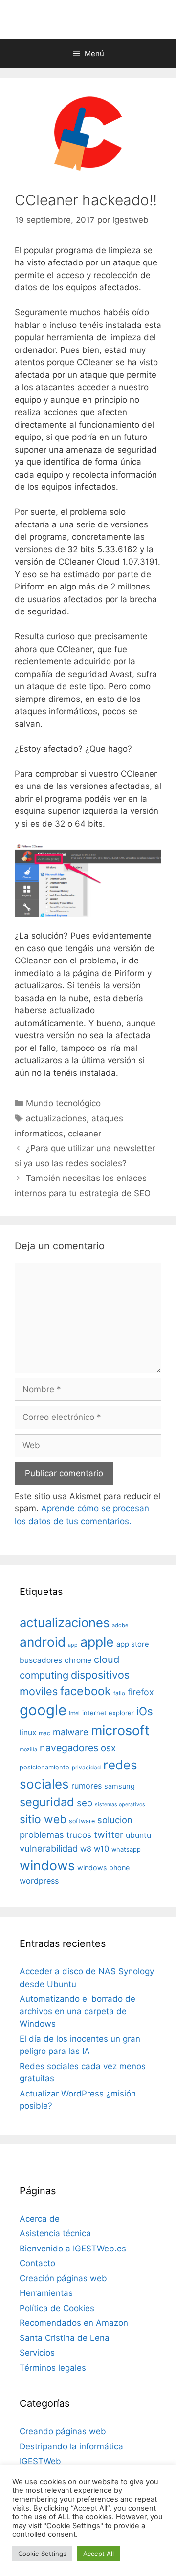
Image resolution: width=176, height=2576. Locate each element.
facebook (86, 1691)
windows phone (103, 1867)
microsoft (120, 1731)
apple (97, 1642)
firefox (141, 1692)
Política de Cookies (57, 2308)
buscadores (41, 1660)
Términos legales (53, 2368)
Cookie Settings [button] (42, 2554)
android (43, 1642)
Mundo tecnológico (63, 1103)
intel (74, 1713)
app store (133, 1644)
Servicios (37, 2353)
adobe (120, 1625)
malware (71, 1732)
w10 (101, 1849)
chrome (78, 1660)
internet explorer (108, 1713)
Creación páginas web (63, 2278)
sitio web (43, 1819)
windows (47, 1865)
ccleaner (85, 1134)
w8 (86, 1849)
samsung (120, 1786)
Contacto (37, 2263)
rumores (87, 1786)
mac (44, 1733)
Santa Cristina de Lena (65, 2338)
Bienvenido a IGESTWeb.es (73, 2249)
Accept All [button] (99, 2554)
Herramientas (46, 2293)
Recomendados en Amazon (74, 2323)
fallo (119, 1693)
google (43, 1710)
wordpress (39, 1881)
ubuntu (138, 1835)
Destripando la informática (71, 2446)
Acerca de (40, 2219)
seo (85, 1803)
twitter (109, 1834)
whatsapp (126, 1849)
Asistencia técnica (55, 2233)
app (73, 1645)
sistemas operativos (120, 1804)
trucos (79, 1835)
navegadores (69, 1748)
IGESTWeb (40, 2461)
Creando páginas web (63, 2431)
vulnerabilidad (49, 1848)
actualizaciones (56, 1118)
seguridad (47, 1802)
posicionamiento (44, 1767)
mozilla (28, 1750)
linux (28, 1733)
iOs (145, 1711)
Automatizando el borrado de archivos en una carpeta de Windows (77, 2011)
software (82, 1821)
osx (108, 1748)
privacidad (86, 1768)
